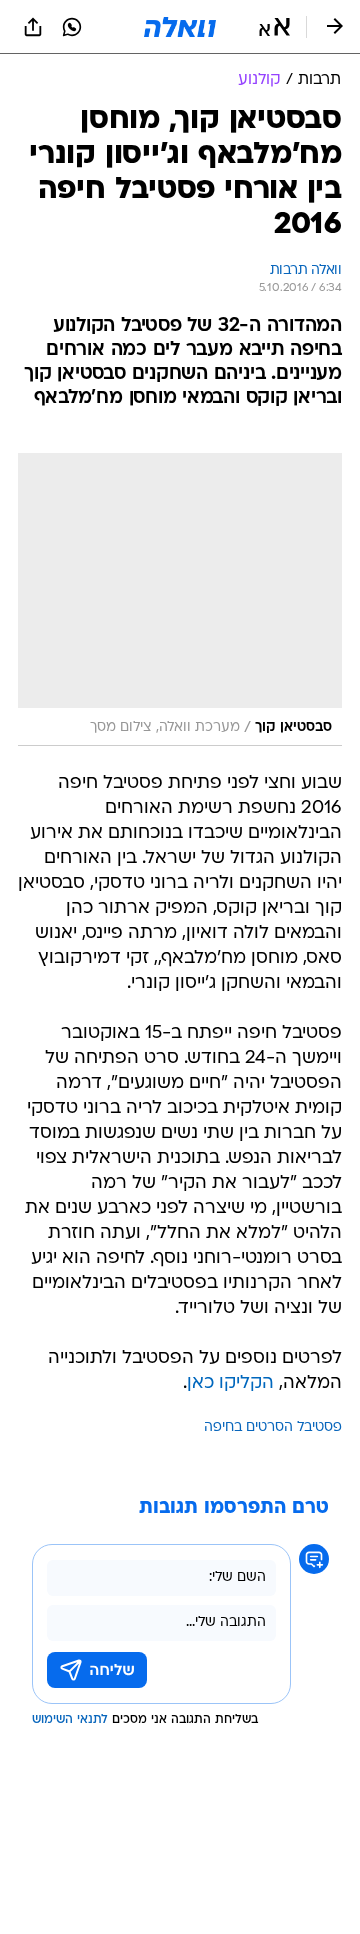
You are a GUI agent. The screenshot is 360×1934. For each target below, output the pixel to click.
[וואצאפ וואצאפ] (72, 27)
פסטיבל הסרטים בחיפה (273, 1427)
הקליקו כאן (230, 1383)
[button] (274, 27)
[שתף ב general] (33, 27)
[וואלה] (180, 27)
